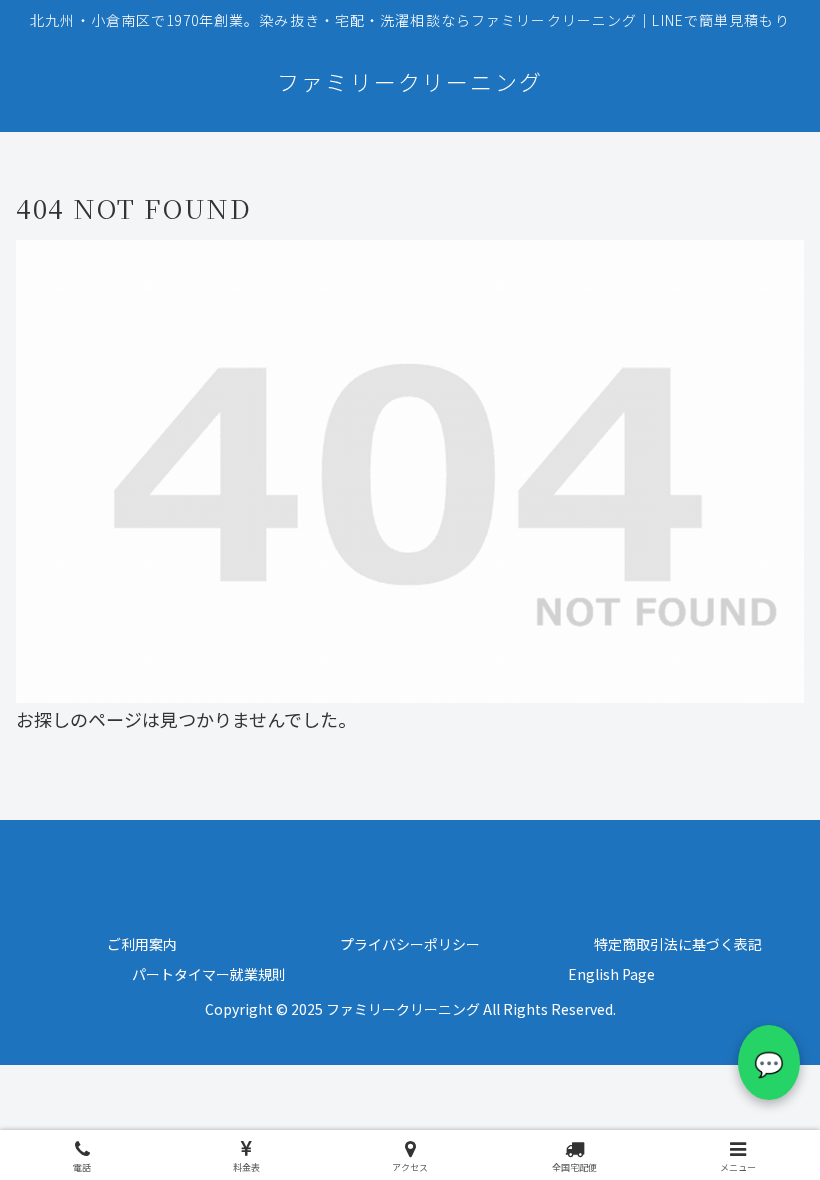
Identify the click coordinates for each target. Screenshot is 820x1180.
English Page (611, 974)
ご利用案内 (142, 944)
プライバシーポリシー (410, 944)
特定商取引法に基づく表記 (678, 944)
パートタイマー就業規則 (209, 974)
